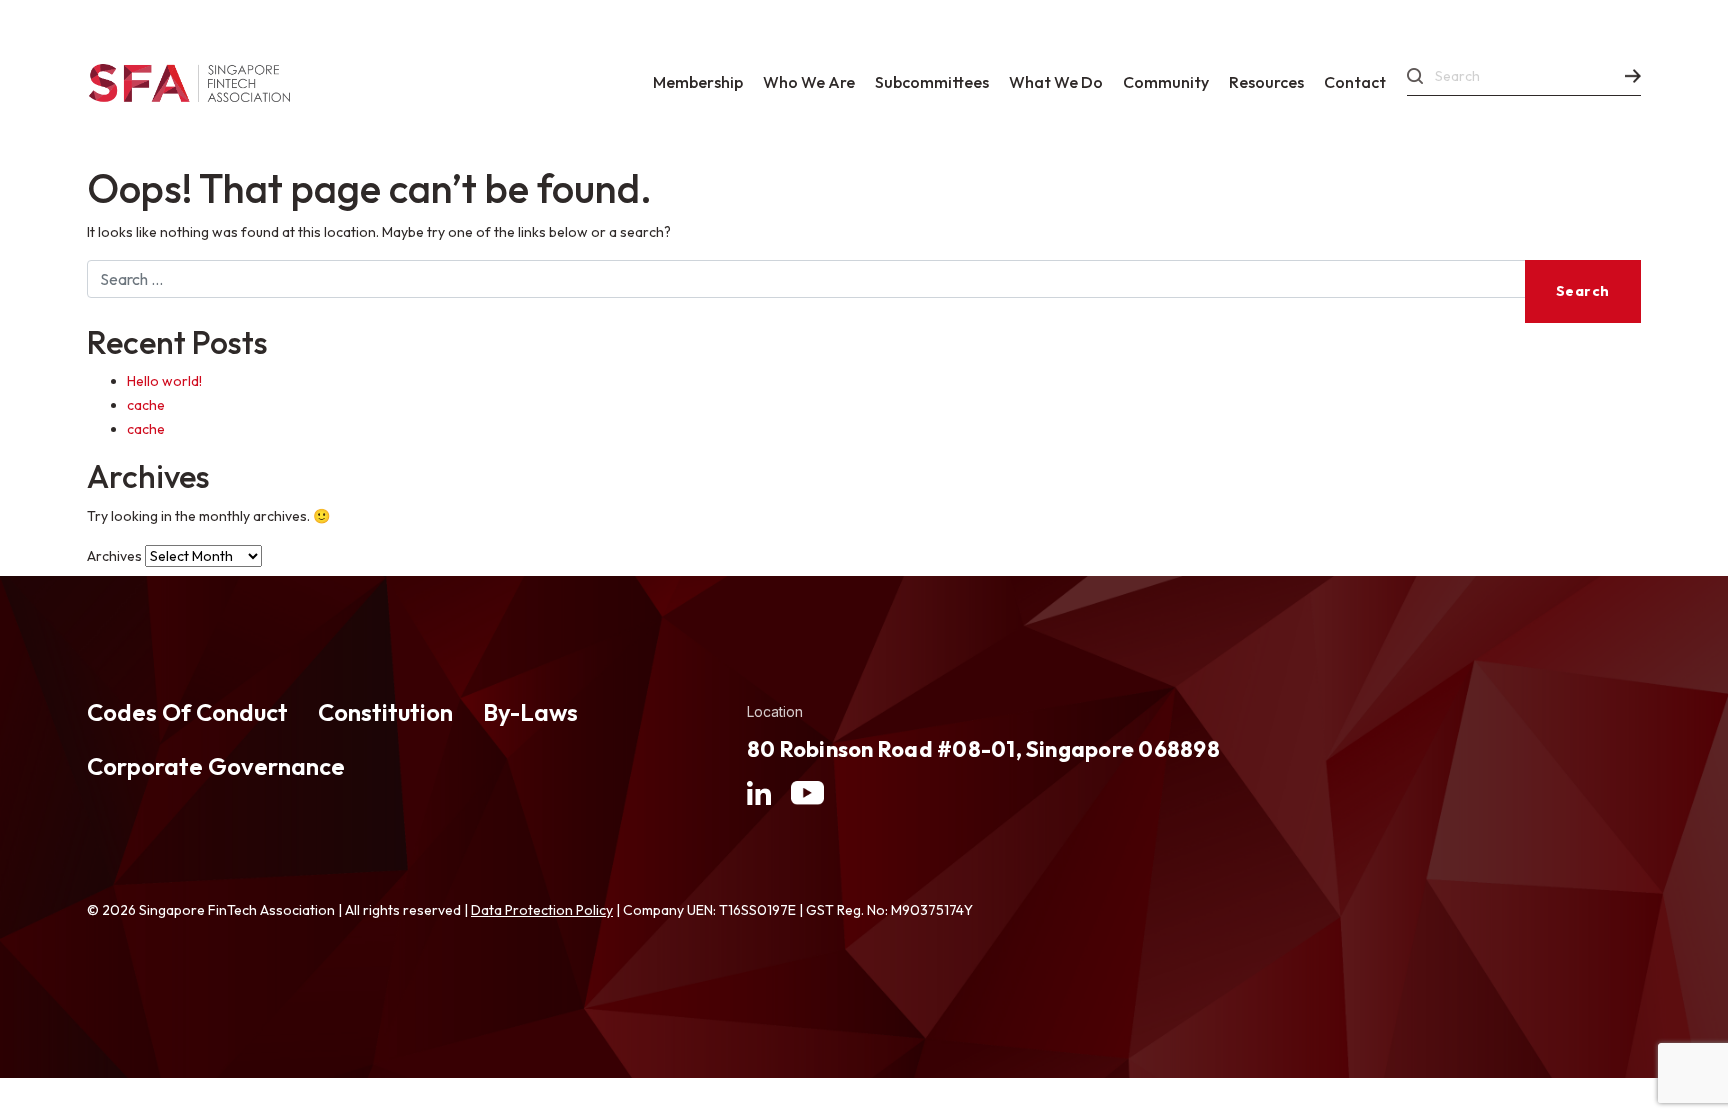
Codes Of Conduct (187, 712)
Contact (1355, 82)
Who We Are (809, 82)
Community (1166, 82)
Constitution (385, 712)
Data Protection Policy (542, 910)
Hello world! (164, 381)
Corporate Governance (216, 766)
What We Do (1056, 82)
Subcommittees (932, 82)
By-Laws (530, 712)
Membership (698, 82)
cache (146, 405)
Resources (1266, 82)
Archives (114, 556)
